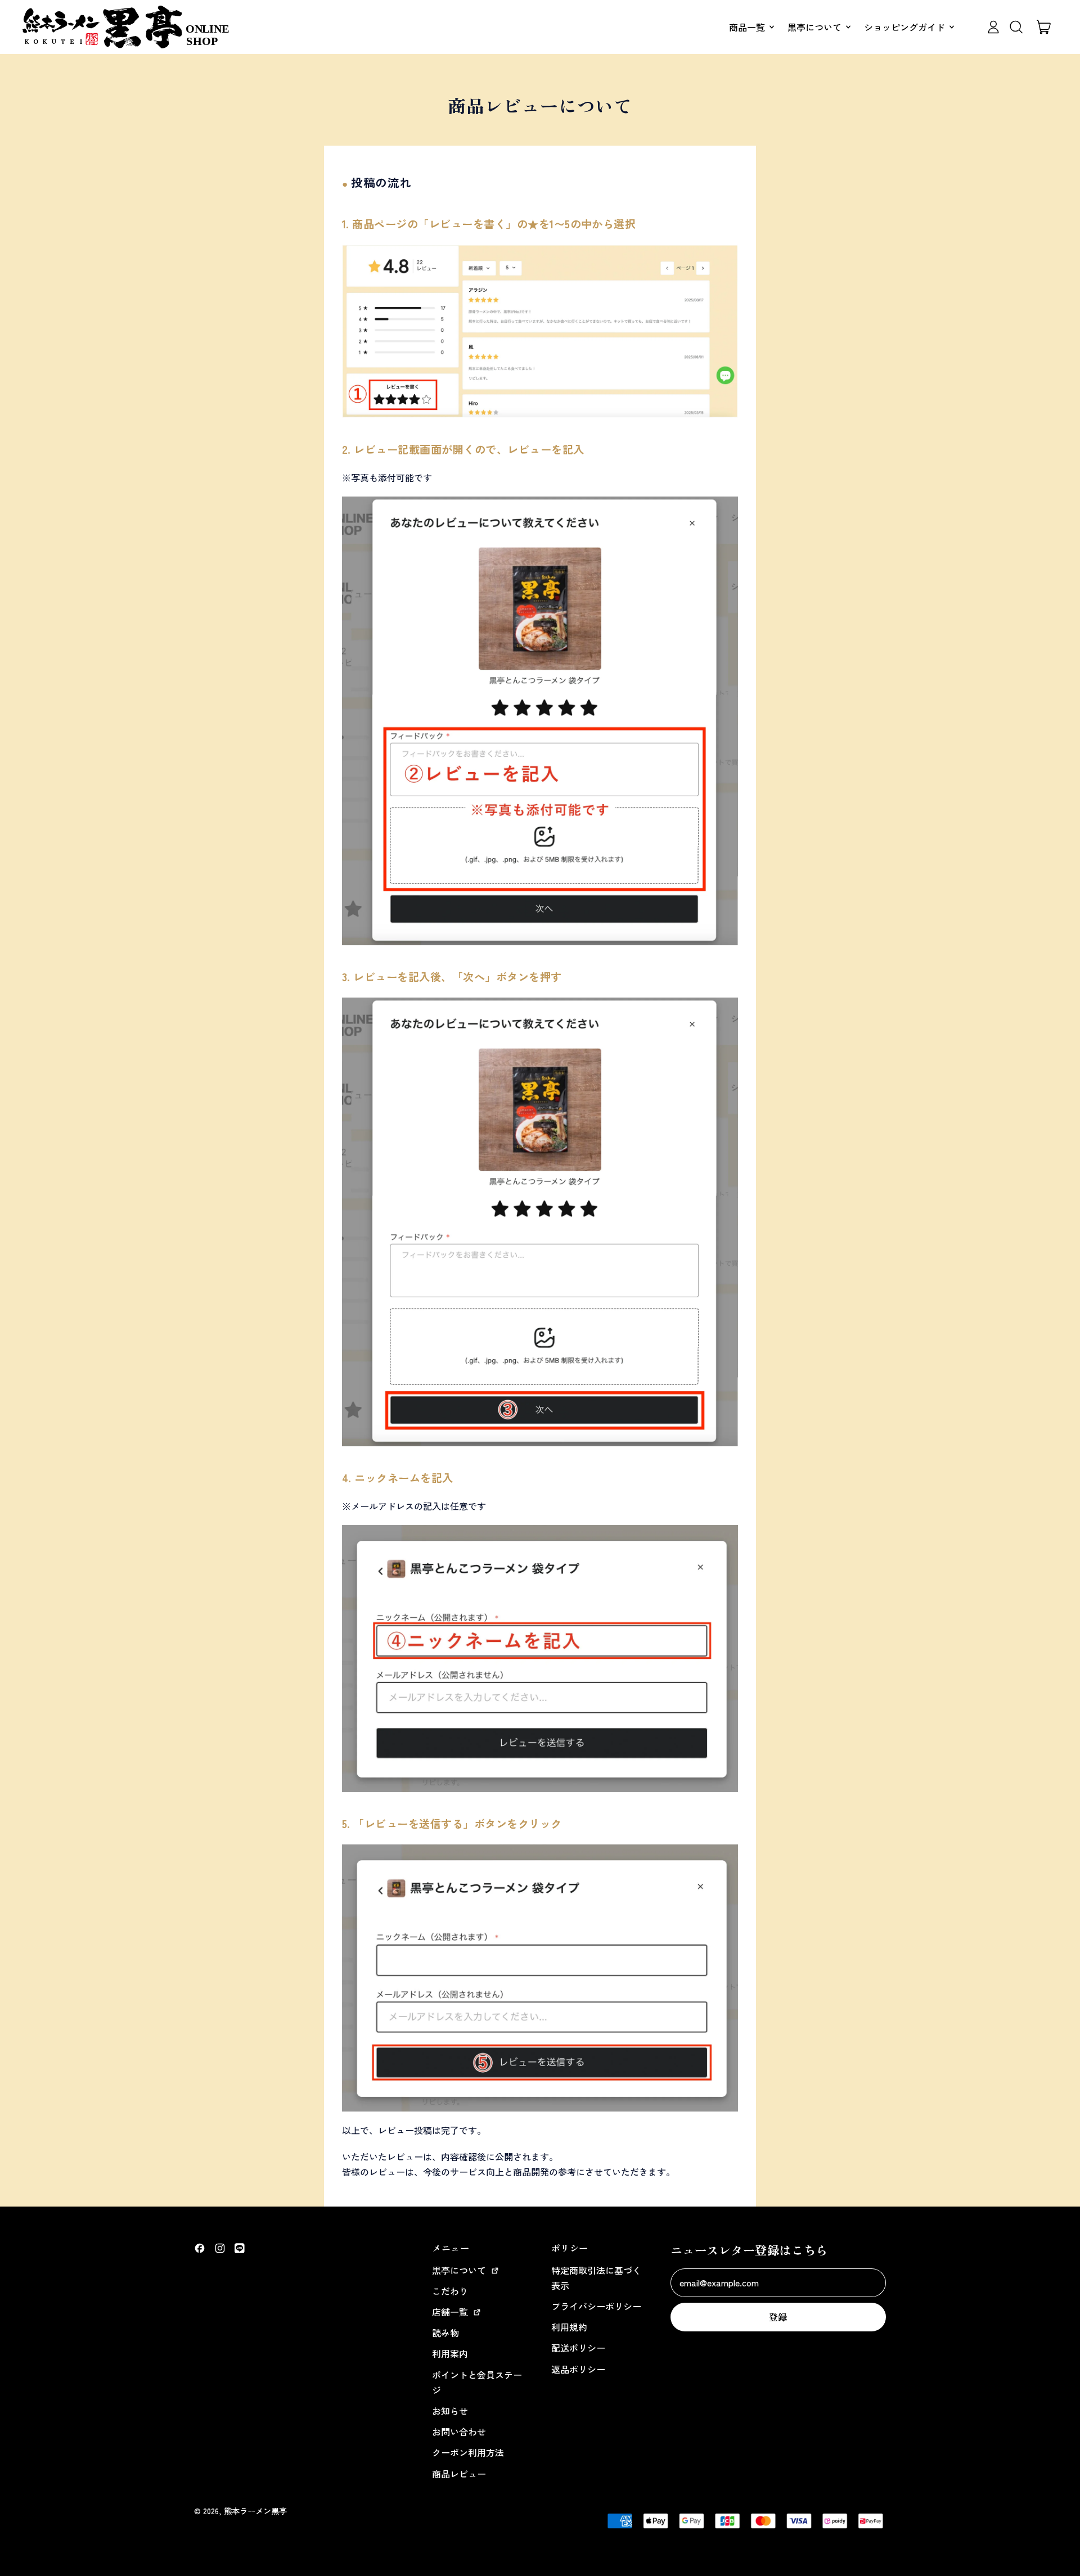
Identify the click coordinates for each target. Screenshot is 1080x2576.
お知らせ (450, 2411)
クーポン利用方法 (468, 2452)
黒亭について (460, 2270)
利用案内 (450, 2353)
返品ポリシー (578, 2369)
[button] (1016, 27)
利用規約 (569, 2327)
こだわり (450, 2291)
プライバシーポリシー (596, 2306)
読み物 (445, 2333)
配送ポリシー (578, 2348)
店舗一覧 (451, 2312)
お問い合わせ (459, 2431)
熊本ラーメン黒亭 (255, 2510)
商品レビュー (459, 2474)
